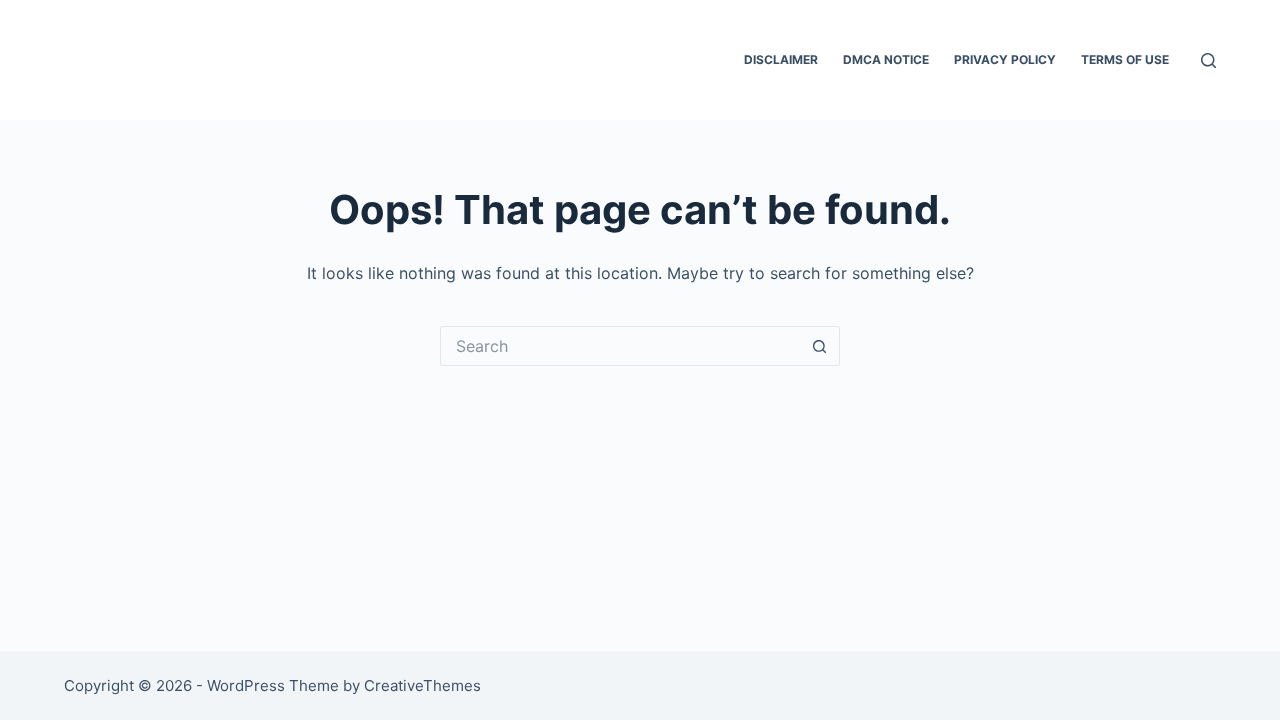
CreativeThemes (422, 685)
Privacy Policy (1005, 59)
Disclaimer (781, 59)
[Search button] (820, 346)
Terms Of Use (1125, 59)
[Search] (1208, 60)
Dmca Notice (886, 59)
